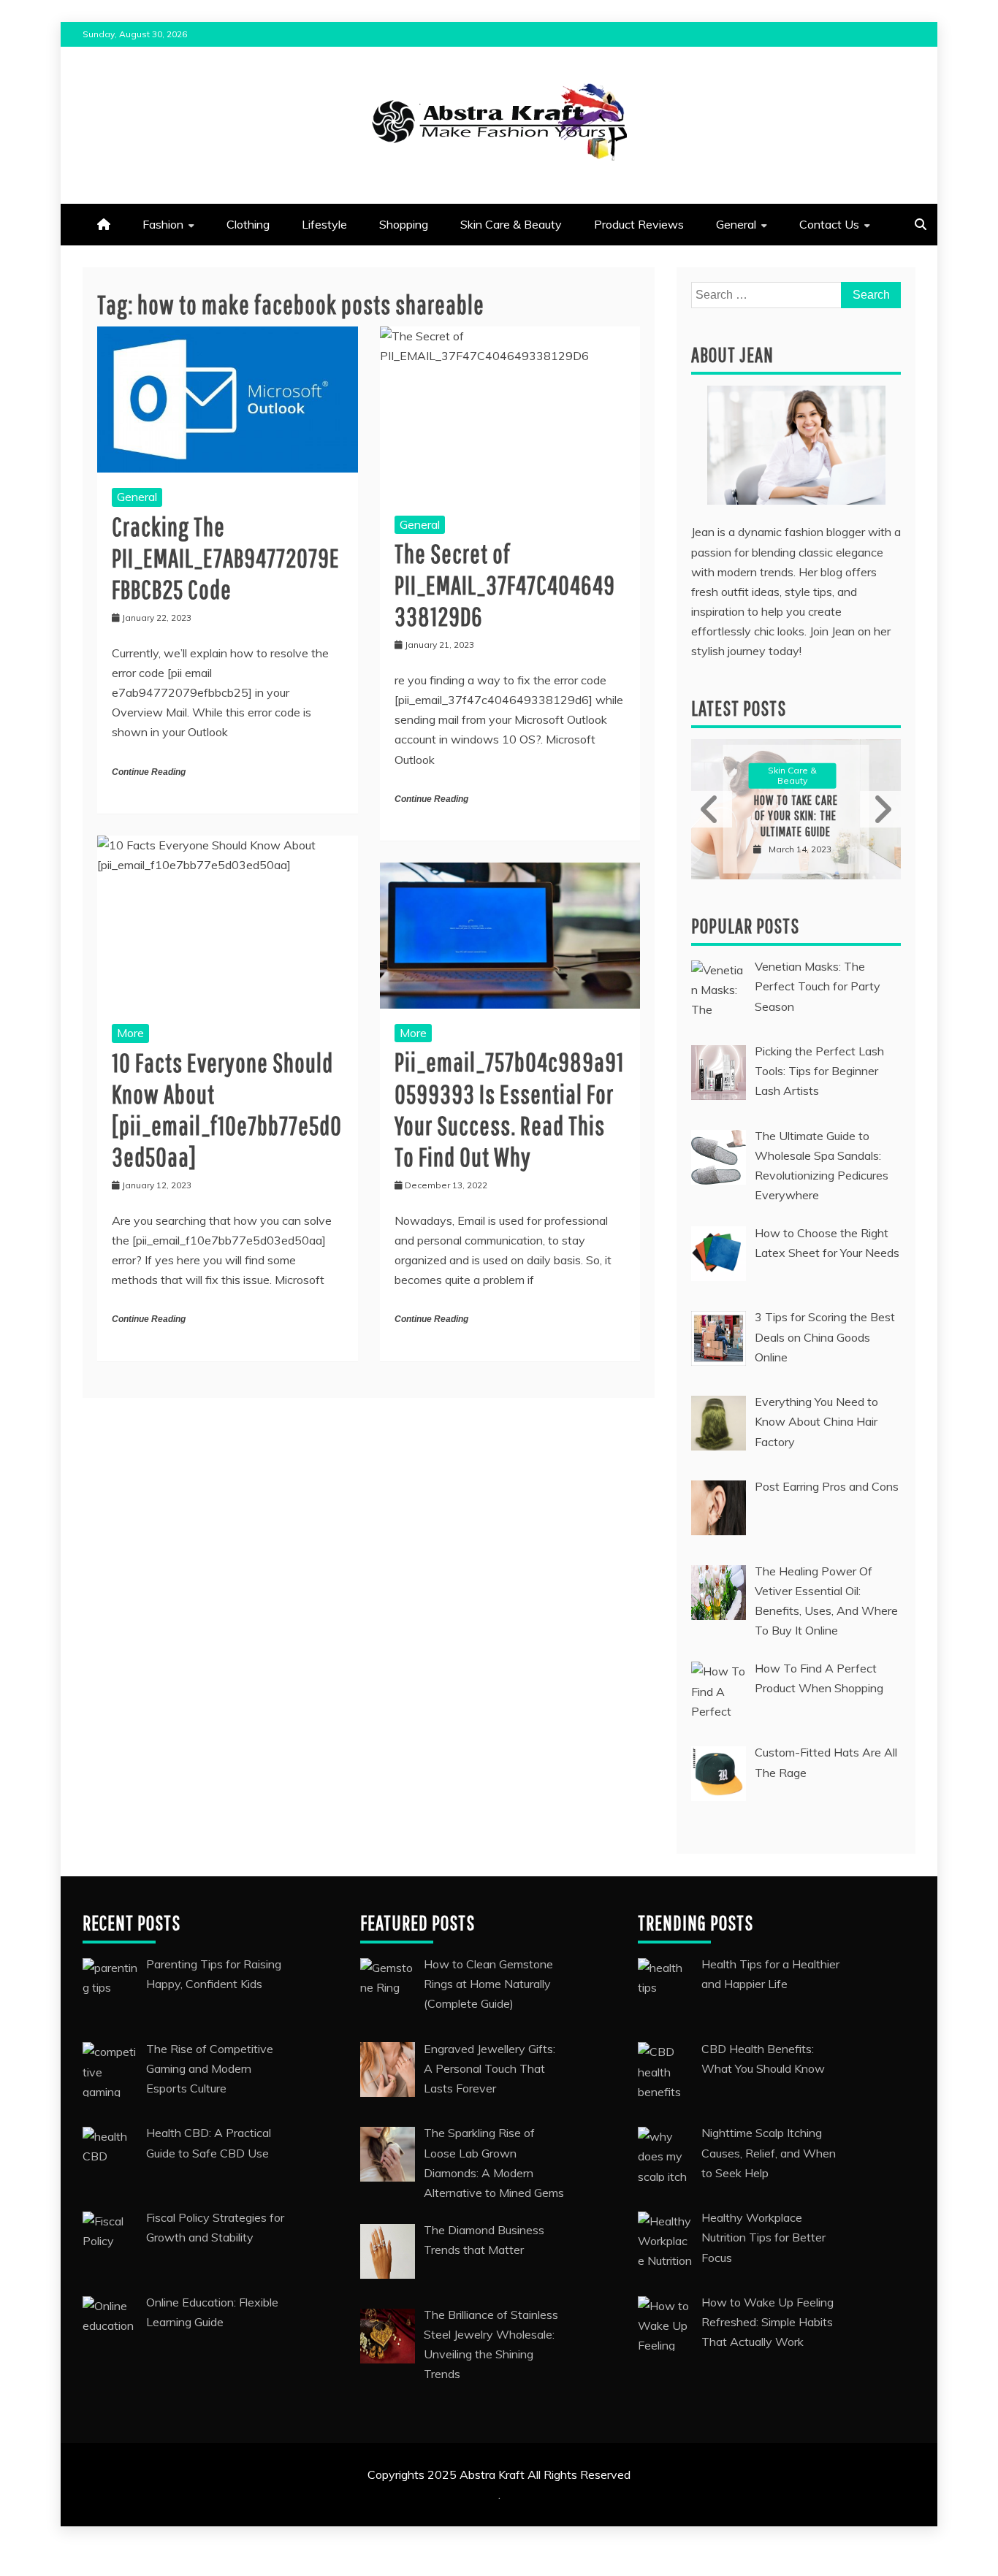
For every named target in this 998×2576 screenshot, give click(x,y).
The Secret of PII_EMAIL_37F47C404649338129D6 (505, 585)
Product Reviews (639, 224)
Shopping (404, 224)
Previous (712, 809)
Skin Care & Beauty (511, 224)
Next (880, 809)
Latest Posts (739, 708)
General (736, 224)
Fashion (163, 224)
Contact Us (829, 224)
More (130, 1033)
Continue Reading (149, 772)
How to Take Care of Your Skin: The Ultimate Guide (796, 816)
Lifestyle (324, 224)
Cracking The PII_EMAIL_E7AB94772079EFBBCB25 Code (226, 558)
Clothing (248, 224)
